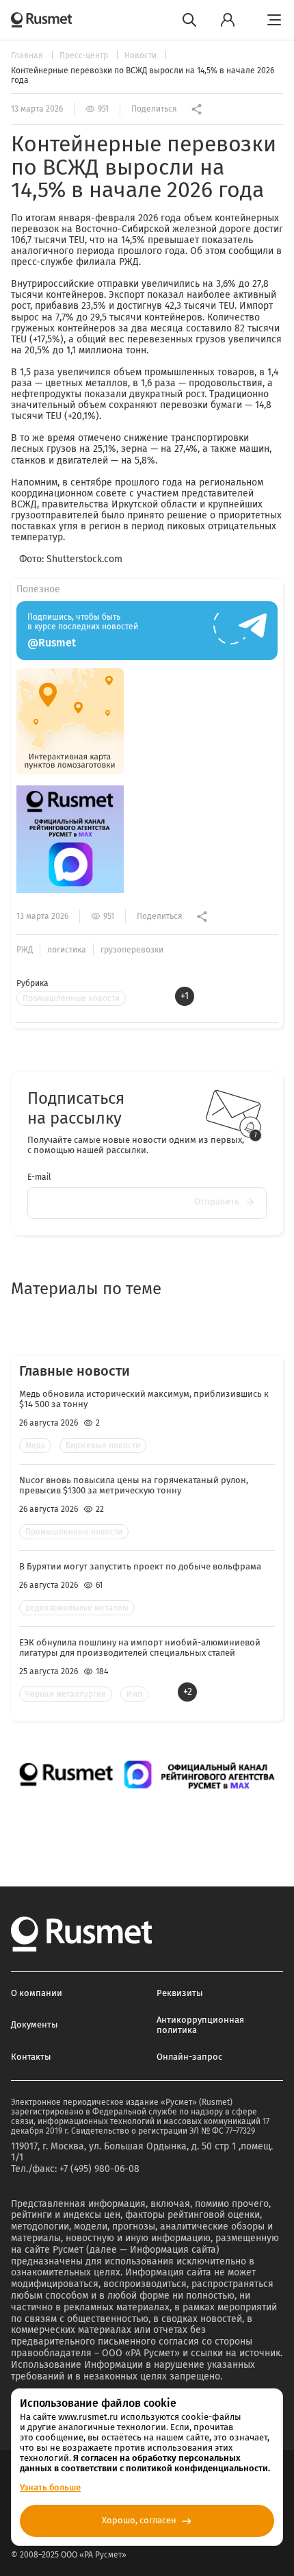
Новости (142, 55)
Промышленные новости (71, 998)
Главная (28, 55)
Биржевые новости (103, 1445)
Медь (35, 1445)
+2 (188, 1692)
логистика (67, 950)
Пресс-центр (85, 55)
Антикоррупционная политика (200, 2025)
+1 (185, 996)
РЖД (25, 950)
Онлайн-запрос (189, 2057)
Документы (35, 2024)
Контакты (31, 2057)
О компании (37, 1993)
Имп (134, 1694)
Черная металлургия (66, 1694)
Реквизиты (180, 1993)
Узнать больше (50, 2487)
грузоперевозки (132, 950)
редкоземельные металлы (77, 1608)
